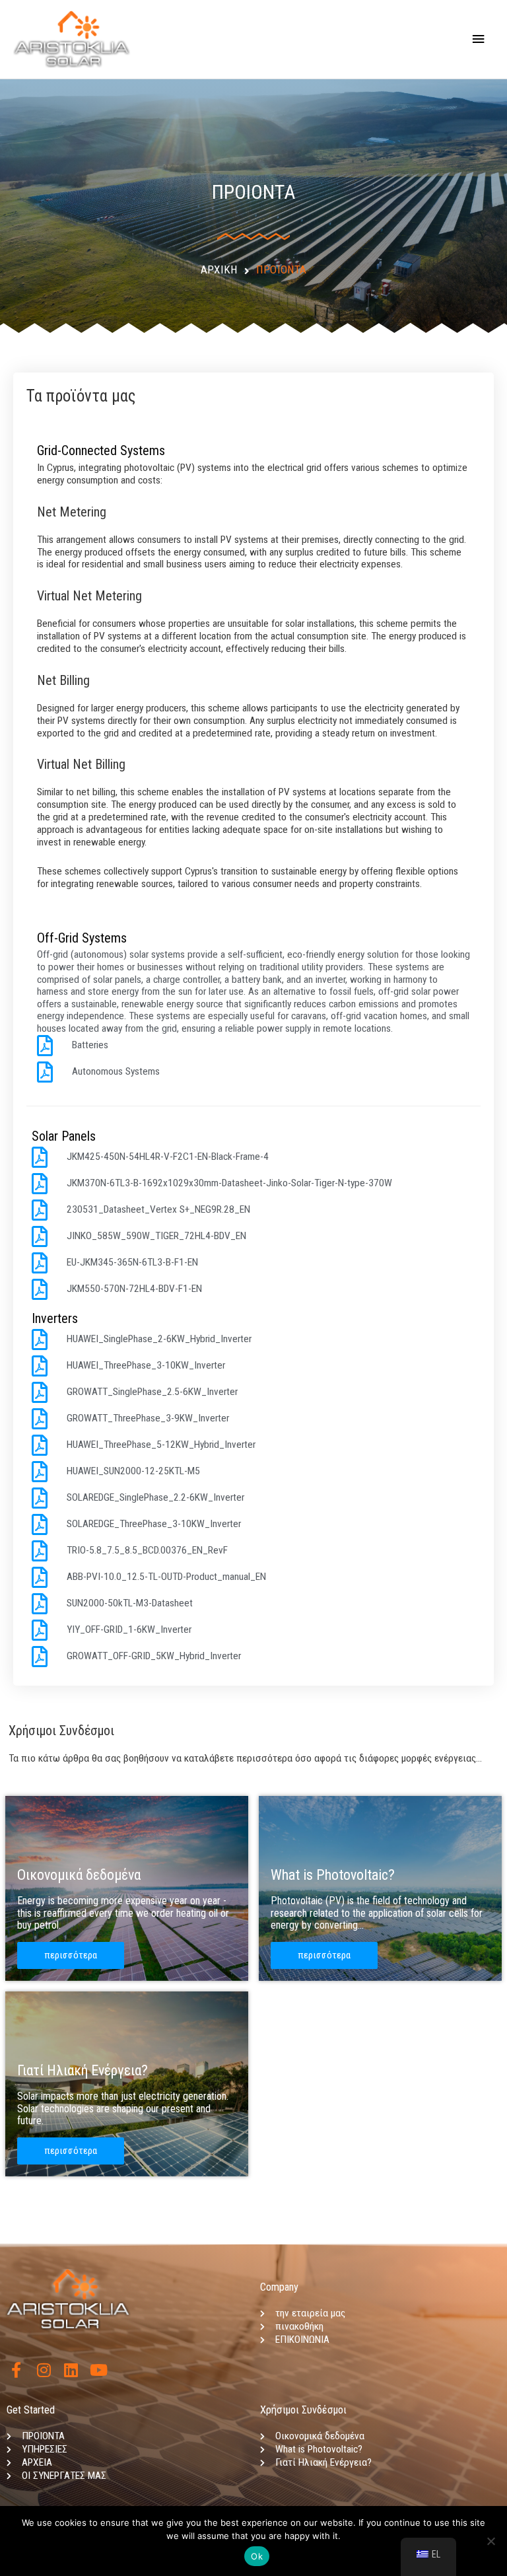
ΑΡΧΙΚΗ (219, 270)
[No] (490, 2541)
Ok (257, 2556)
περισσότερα (71, 1955)
